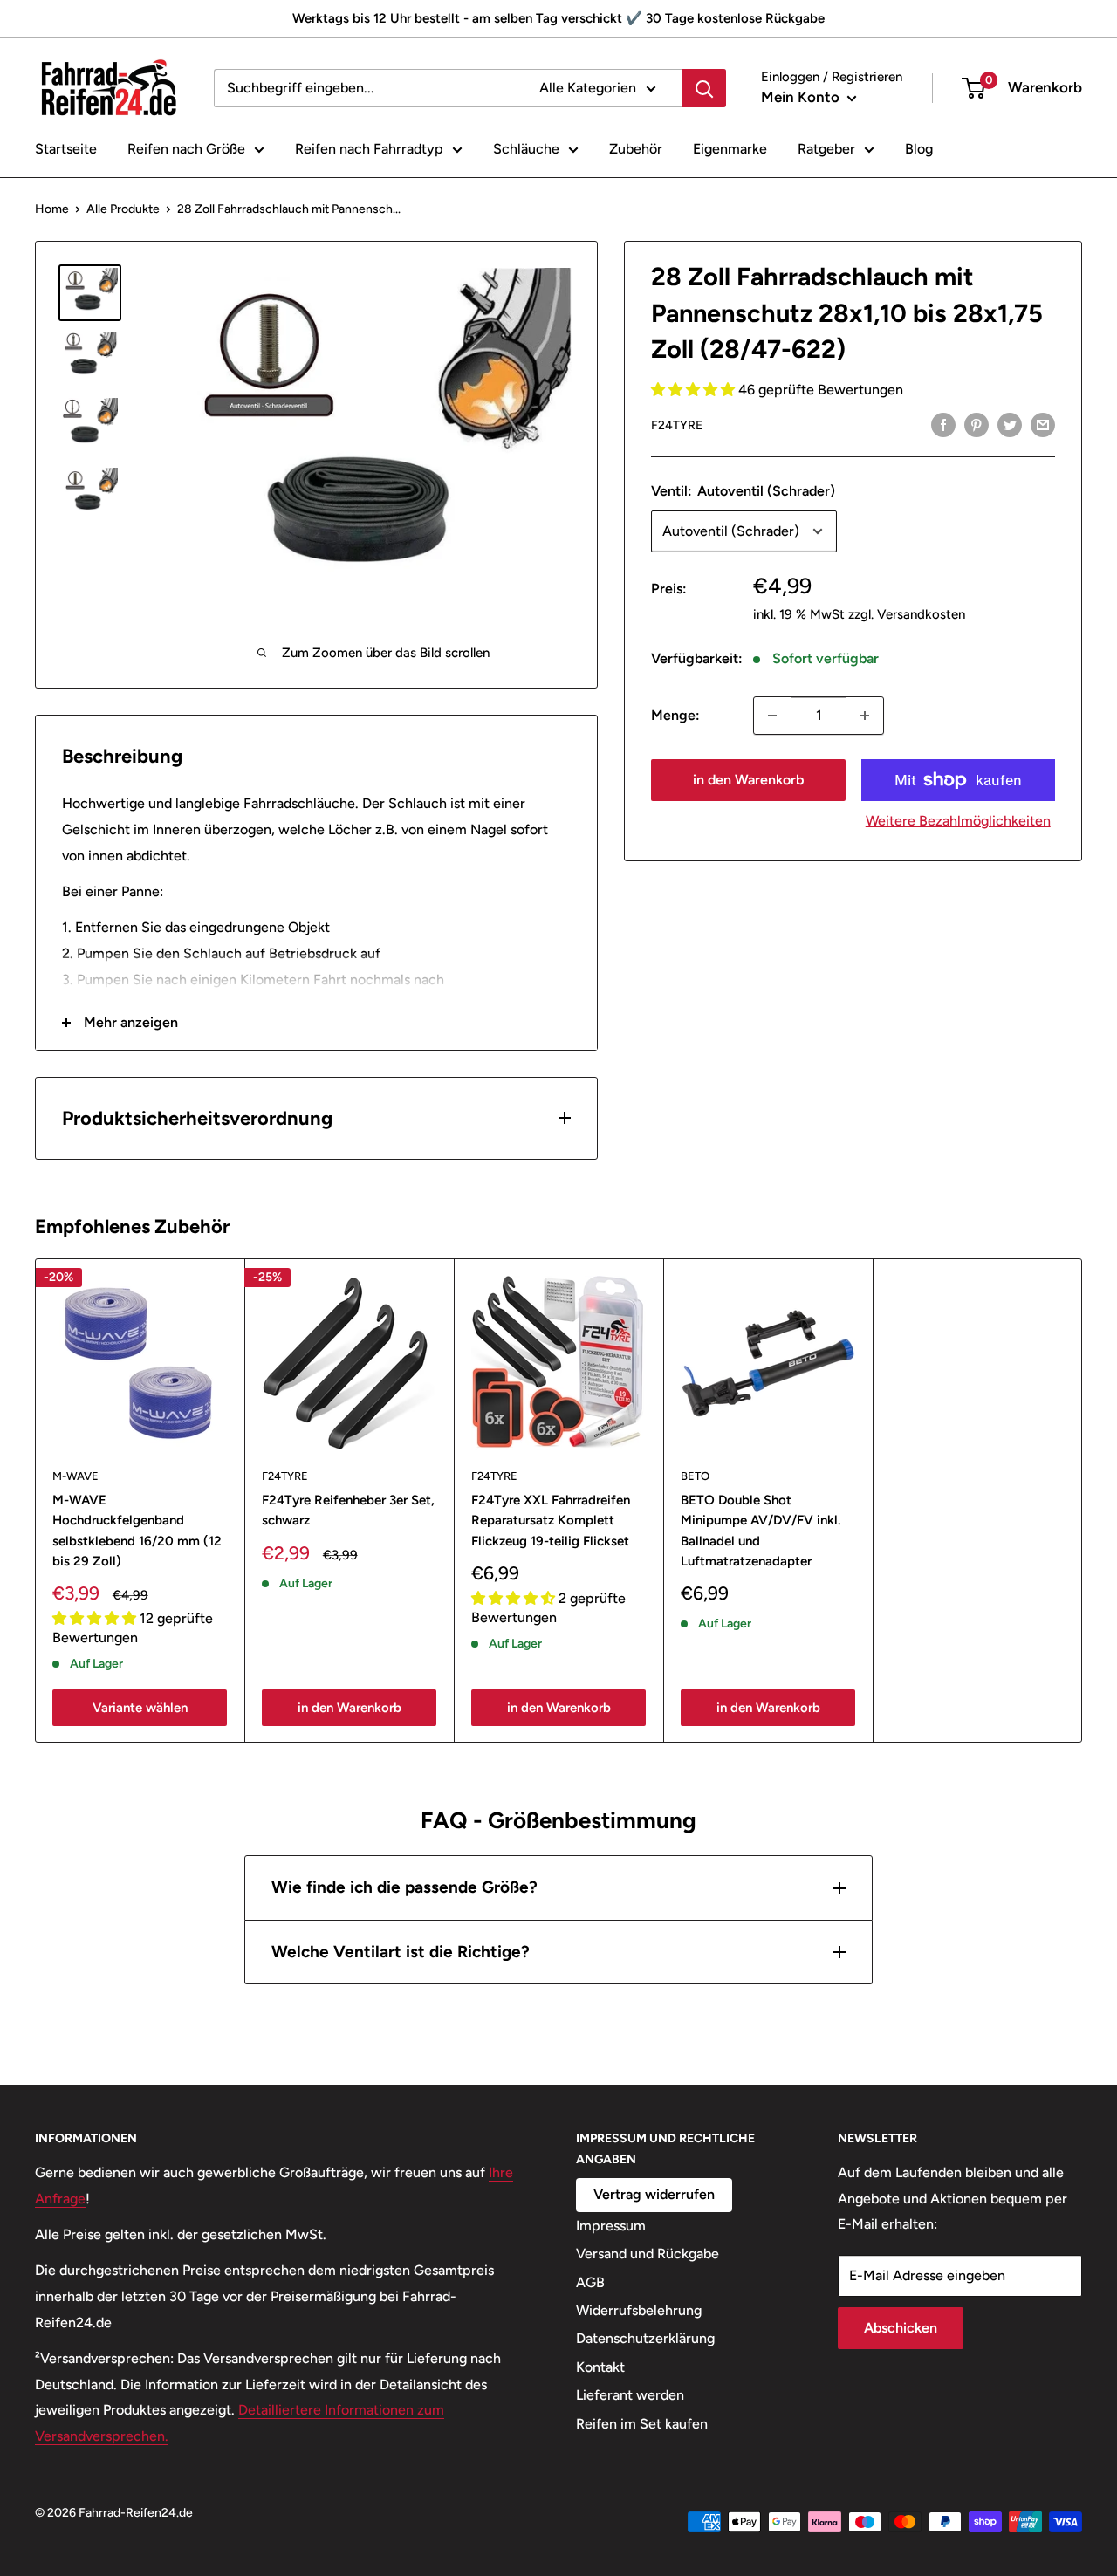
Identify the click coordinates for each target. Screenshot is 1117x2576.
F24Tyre (677, 425)
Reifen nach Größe (186, 149)
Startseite (66, 149)
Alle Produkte (123, 209)
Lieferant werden (630, 2395)
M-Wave (75, 1476)
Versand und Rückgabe (648, 2254)
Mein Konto (802, 97)
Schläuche (526, 149)
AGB (590, 2282)
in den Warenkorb (748, 780)
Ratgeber (826, 149)
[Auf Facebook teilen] (943, 424)
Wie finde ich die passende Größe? (404, 1887)
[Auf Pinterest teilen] (977, 424)
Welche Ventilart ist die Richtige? (401, 1952)
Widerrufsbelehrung (639, 2310)
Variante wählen (140, 1707)
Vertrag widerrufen (654, 2194)
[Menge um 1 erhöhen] (865, 716)
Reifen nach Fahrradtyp (369, 149)
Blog (919, 149)
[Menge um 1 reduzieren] (772, 716)
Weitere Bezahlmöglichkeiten (958, 821)
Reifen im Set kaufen (642, 2424)
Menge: (675, 715)
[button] (695, 390)
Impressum (611, 2226)
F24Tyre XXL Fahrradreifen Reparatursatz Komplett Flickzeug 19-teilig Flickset (551, 1521)
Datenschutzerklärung (645, 2338)
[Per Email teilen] (1043, 424)
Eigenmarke (730, 149)
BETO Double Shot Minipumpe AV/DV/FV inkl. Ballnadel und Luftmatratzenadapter (761, 1531)
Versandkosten (921, 614)
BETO (695, 1476)
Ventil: (743, 491)
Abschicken (901, 2328)
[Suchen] (704, 88)
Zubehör (636, 149)
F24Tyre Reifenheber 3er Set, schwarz (348, 1510)
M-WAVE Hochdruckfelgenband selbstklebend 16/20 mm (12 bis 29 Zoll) (137, 1531)
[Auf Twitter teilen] (1010, 424)
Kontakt (600, 2367)
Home (52, 209)
